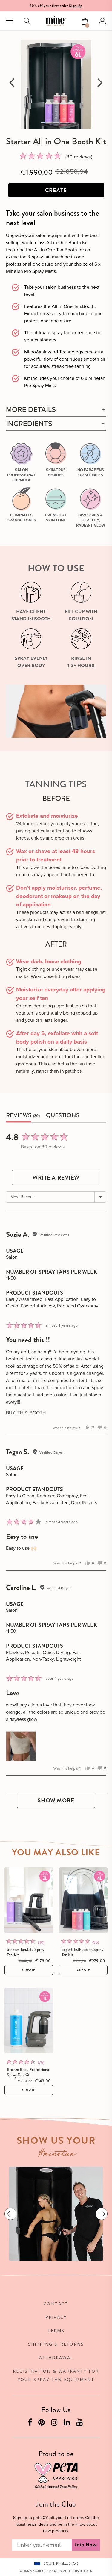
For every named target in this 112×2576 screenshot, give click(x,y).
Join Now (86, 2545)
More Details (31, 410)
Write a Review (56, 1178)
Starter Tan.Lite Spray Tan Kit (26, 1952)
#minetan (57, 2154)
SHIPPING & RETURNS (56, 2344)
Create (56, 190)
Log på (102, 21)
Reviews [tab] (19, 1116)
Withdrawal (56, 2357)
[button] (85, 22)
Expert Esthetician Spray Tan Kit (83, 1952)
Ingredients (29, 424)
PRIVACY (56, 2317)
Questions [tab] (63, 1116)
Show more (56, 1800)
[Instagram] (55, 2424)
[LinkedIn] (67, 2424)
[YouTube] (80, 2424)
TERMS (56, 2331)
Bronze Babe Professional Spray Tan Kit (29, 2072)
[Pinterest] (42, 2424)
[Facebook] (31, 2424)
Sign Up (76, 6)
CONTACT (56, 2304)
